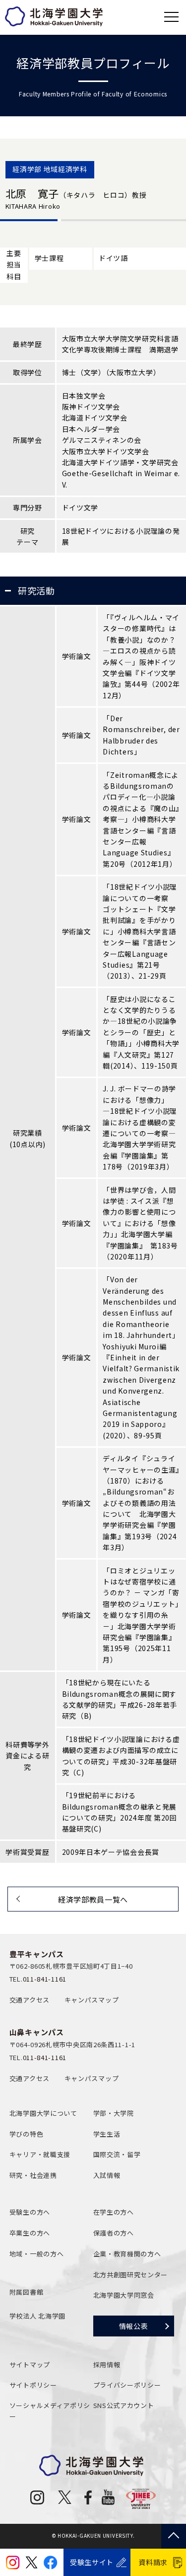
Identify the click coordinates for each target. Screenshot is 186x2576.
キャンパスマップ (92, 2000)
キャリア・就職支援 (40, 2154)
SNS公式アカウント (124, 2405)
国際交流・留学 (117, 2154)
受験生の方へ (30, 2212)
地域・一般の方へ (37, 2254)
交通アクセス (30, 2000)
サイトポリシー (33, 2385)
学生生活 (107, 2134)
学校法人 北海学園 (37, 2316)
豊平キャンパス (37, 1954)
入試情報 (107, 2175)
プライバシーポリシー (127, 2385)
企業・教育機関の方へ (127, 2254)
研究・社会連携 (33, 2175)
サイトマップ (30, 2365)
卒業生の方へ (30, 2233)
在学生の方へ (114, 2212)
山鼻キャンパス (37, 2032)
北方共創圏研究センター (131, 2275)
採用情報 (107, 2365)
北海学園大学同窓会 (124, 2295)
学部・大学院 (114, 2113)
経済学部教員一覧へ (93, 1899)
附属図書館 (27, 2292)
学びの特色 (27, 2134)
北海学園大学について (43, 2113)
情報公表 (134, 2326)
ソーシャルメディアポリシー (50, 2411)
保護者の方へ (114, 2233)
